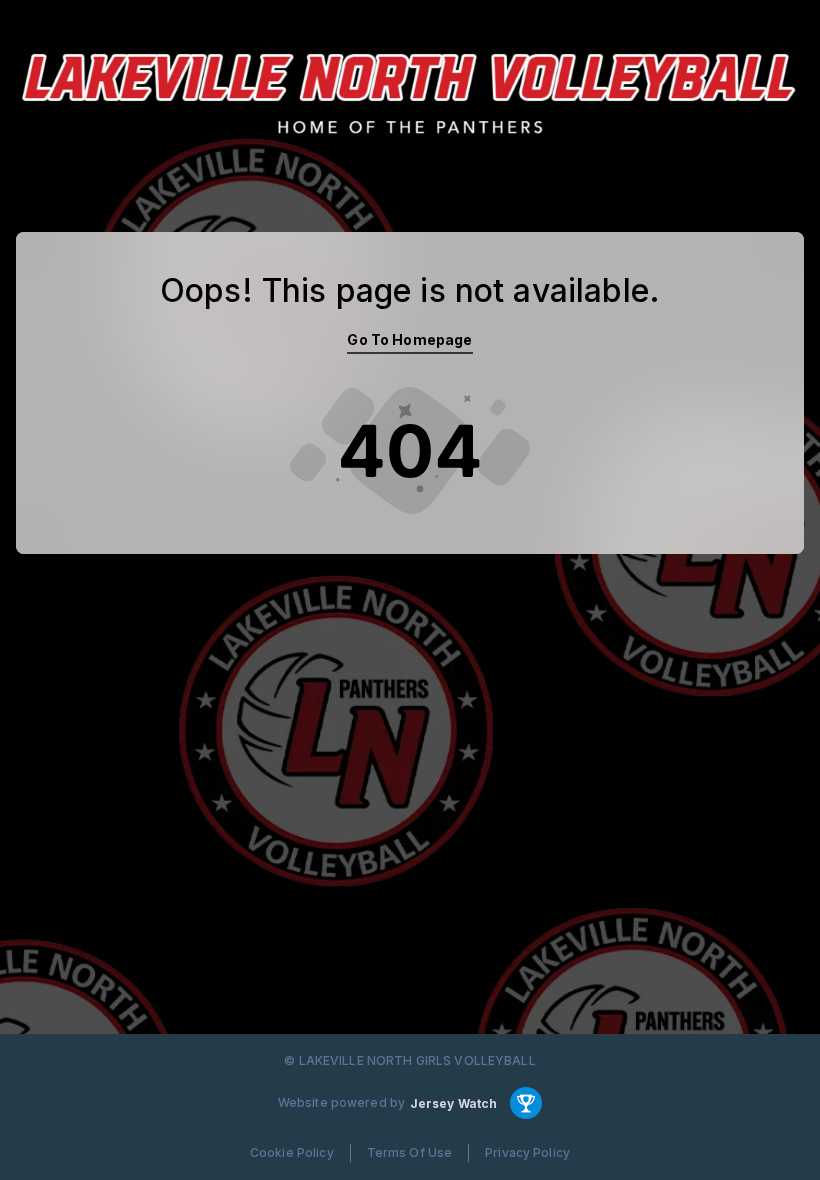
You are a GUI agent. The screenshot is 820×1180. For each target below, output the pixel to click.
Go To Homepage (409, 339)
